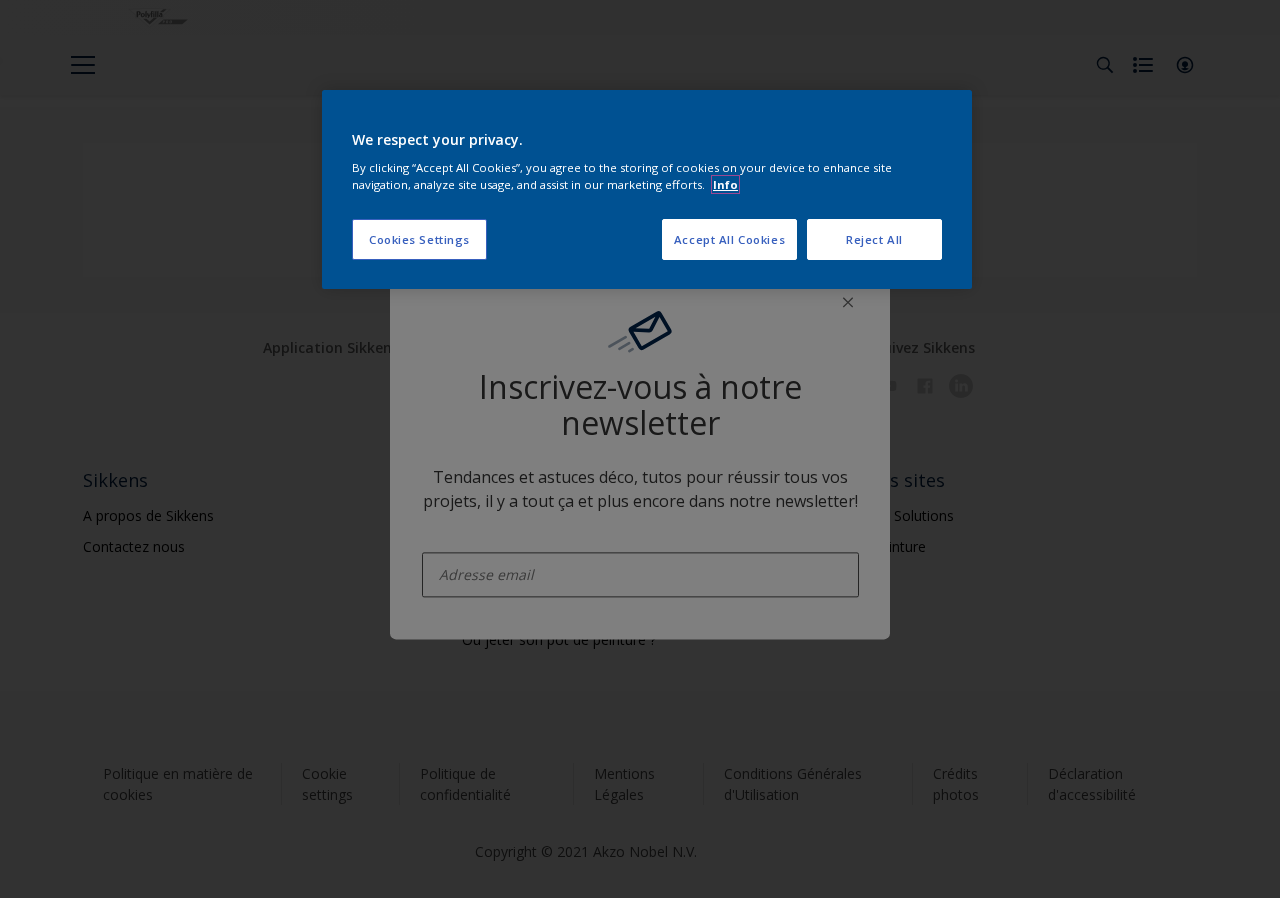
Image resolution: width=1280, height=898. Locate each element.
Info (725, 184)
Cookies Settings (419, 239)
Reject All (874, 239)
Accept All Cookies (729, 239)
